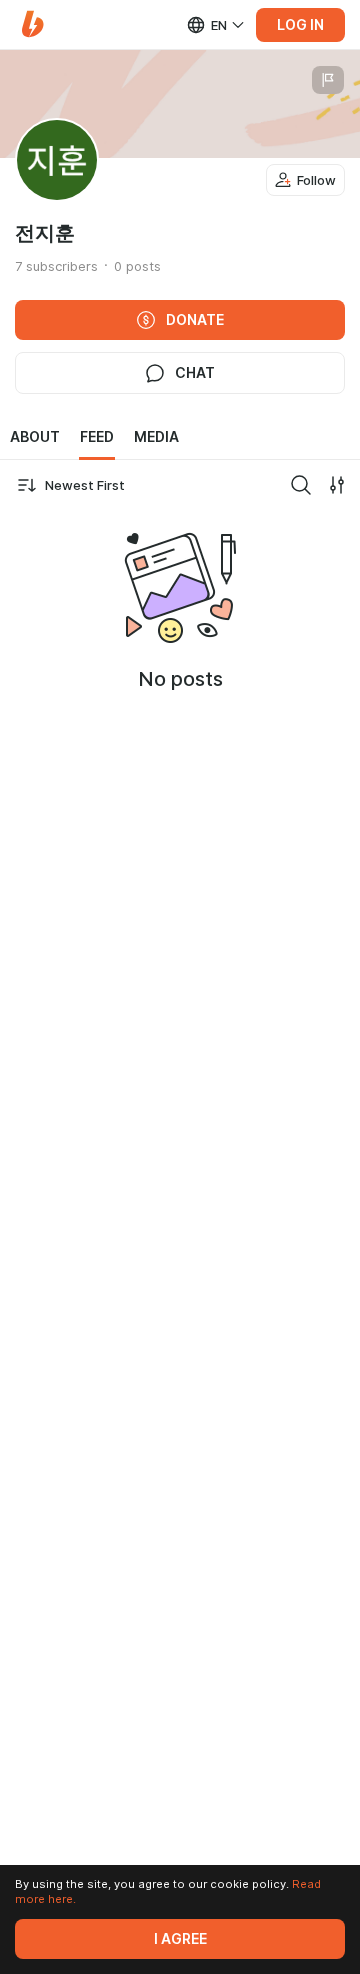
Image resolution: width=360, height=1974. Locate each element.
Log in (300, 25)
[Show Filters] (337, 485)
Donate (195, 320)
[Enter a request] (301, 485)
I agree (180, 1939)
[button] (32, 24)
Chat (195, 373)
